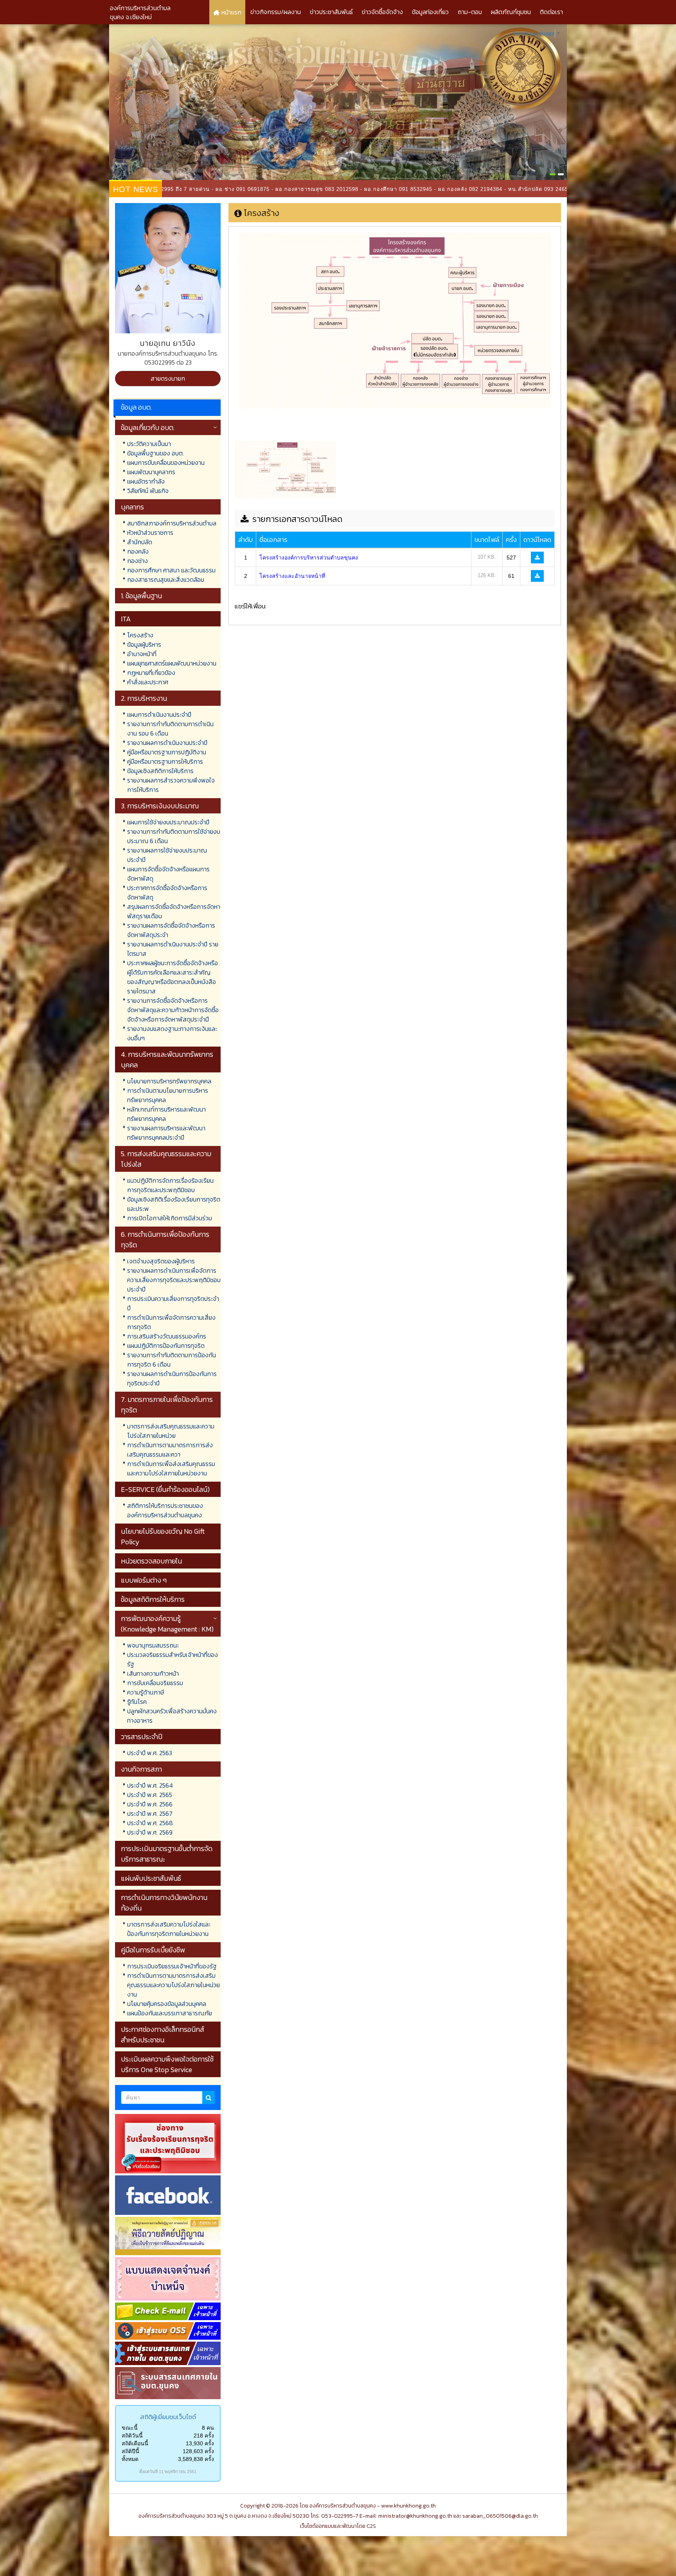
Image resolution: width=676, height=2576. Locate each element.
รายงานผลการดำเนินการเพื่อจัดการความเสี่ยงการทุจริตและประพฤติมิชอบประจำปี (174, 1280)
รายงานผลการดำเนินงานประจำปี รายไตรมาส (173, 949)
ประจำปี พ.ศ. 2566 (150, 1804)
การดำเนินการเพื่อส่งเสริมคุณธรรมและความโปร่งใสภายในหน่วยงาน (171, 1468)
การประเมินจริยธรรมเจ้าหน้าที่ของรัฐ (172, 1966)
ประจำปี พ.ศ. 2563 (150, 1753)
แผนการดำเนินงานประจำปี (159, 714)
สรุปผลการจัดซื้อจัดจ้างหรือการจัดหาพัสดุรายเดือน (174, 911)
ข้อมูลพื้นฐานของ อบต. (156, 453)
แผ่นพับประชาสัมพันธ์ (151, 1878)
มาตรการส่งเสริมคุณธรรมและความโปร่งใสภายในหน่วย (171, 1431)
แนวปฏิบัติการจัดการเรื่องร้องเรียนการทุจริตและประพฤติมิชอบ (170, 1185)
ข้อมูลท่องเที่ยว (430, 12)
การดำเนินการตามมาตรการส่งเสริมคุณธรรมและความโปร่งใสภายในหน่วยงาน (173, 1985)
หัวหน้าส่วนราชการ (150, 532)
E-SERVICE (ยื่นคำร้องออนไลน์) (165, 1489)
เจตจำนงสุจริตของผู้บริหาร (161, 1261)
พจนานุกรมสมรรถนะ (153, 1645)
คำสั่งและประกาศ (148, 682)
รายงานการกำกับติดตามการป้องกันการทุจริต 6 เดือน (172, 1360)
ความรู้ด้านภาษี (146, 1692)
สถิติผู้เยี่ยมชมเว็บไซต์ (168, 2417)
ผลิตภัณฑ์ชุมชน (511, 12)
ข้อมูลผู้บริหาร (144, 644)
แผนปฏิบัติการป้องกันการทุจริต (166, 1346)
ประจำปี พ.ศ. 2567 (150, 1813)
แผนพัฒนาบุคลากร (151, 472)
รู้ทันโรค (137, 1702)
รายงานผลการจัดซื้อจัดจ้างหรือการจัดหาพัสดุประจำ (171, 930)
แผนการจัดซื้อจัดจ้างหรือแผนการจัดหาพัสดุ (168, 874)
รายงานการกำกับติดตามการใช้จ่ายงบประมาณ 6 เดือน (174, 836)
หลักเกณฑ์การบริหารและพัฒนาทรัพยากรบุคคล (166, 1114)
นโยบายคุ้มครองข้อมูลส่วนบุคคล (167, 2004)
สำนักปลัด (140, 542)
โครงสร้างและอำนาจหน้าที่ (292, 576)
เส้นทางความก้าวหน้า (153, 1673)
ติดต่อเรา (551, 12)
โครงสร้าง (140, 635)
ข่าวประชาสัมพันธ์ (331, 12)
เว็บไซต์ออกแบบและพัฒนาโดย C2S (338, 2526)
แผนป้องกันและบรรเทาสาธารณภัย (170, 2013)
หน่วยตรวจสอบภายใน (151, 1561)
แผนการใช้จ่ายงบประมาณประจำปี (168, 822)
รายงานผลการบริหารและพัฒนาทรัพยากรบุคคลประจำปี (166, 1133)
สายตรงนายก (168, 378)
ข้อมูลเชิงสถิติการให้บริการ (160, 771)
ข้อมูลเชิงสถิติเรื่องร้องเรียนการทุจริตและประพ (174, 1204)
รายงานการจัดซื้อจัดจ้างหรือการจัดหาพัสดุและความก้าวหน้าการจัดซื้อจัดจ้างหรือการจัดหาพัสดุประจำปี (173, 1010)
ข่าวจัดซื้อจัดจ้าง (382, 12)
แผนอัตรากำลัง (146, 481)
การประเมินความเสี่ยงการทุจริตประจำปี (173, 1303)
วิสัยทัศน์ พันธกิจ (148, 491)
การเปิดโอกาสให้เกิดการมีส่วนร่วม (170, 1218)
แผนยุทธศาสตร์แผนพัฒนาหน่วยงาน (172, 663)
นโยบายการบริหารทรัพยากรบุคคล (169, 1081)
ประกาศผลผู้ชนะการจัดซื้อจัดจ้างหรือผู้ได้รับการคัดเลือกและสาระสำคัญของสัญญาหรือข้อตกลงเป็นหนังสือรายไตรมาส (173, 977)
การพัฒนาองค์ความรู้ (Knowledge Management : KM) (167, 1624)
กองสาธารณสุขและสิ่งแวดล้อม (166, 579)
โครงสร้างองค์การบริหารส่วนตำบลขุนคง (309, 558)
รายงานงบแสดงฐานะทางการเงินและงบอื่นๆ (172, 1033)
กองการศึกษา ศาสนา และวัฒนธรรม (171, 570)
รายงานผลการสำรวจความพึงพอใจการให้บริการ (171, 785)
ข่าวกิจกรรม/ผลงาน (276, 12)
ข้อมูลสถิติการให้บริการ (153, 1599)
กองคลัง (138, 551)
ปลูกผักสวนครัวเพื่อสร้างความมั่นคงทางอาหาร (172, 1716)
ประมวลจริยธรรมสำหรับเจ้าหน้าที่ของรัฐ (173, 1659)
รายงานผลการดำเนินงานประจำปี (167, 743)
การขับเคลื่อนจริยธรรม (155, 1683)
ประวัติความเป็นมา (149, 444)
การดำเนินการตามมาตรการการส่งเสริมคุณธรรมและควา (170, 1450)
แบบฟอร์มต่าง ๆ (144, 1580)
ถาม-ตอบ (470, 12)
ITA (126, 619)
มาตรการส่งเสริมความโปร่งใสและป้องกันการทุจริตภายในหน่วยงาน (169, 1929)
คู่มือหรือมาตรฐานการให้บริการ (165, 761)
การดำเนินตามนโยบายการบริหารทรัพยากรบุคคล (168, 1095)
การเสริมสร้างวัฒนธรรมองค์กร (167, 1336)
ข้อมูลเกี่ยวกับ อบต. (148, 427)
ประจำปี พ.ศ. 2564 (150, 1785)
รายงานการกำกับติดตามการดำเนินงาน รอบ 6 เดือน (170, 729)
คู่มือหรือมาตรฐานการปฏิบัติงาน (167, 752)
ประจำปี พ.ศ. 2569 (150, 1832)
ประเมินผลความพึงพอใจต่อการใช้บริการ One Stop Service (167, 2064)
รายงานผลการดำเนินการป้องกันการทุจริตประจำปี (172, 1378)
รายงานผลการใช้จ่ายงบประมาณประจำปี (167, 855)
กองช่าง (138, 561)
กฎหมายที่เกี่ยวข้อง (151, 673)
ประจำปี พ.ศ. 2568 (150, 1823)
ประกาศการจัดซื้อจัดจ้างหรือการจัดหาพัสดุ (167, 892)
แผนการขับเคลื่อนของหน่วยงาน (166, 462)
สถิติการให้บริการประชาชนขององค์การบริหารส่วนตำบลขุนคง (165, 1510)
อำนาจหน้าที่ (142, 654)
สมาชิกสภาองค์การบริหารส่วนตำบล (172, 523)
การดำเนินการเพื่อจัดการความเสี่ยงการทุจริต (171, 1322)
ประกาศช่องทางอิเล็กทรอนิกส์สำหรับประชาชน (163, 2035)
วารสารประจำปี (142, 1737)
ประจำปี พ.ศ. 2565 (150, 1795)
